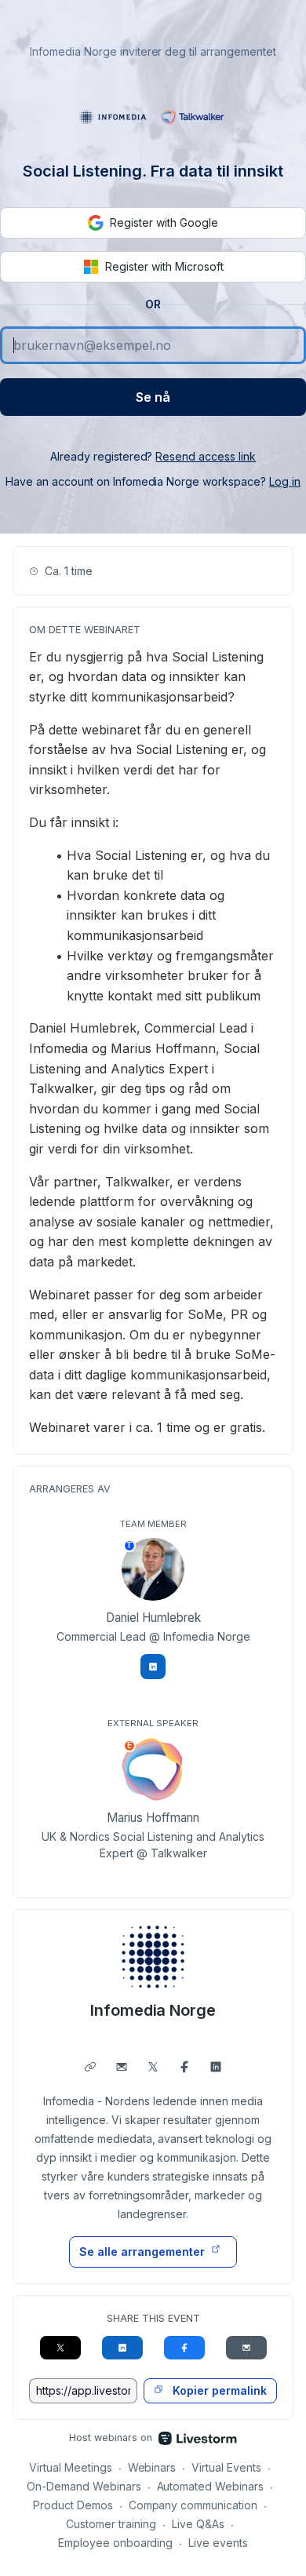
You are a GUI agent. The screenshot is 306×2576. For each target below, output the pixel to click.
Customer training (111, 2524)
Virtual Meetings (71, 2467)
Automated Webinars (211, 2486)
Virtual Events (226, 2467)
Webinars (152, 2467)
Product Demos (73, 2505)
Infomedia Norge (153, 2010)
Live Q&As (198, 2524)
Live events (218, 2543)
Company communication (193, 2505)
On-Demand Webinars (84, 2486)
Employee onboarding (116, 2543)
